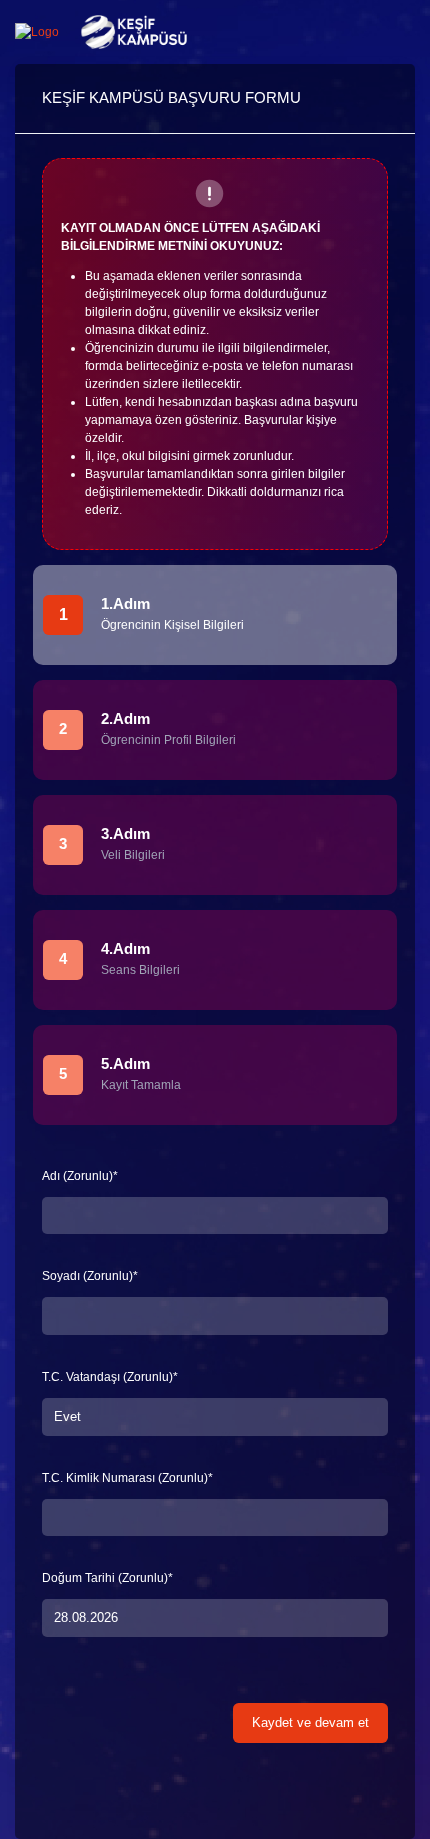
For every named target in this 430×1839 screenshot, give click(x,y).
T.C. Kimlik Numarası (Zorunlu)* (127, 1478)
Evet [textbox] (67, 1416)
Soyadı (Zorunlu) (90, 1276)
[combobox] (215, 1416)
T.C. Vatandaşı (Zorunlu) (110, 1377)
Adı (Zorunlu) (80, 1176)
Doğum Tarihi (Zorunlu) (107, 1578)
